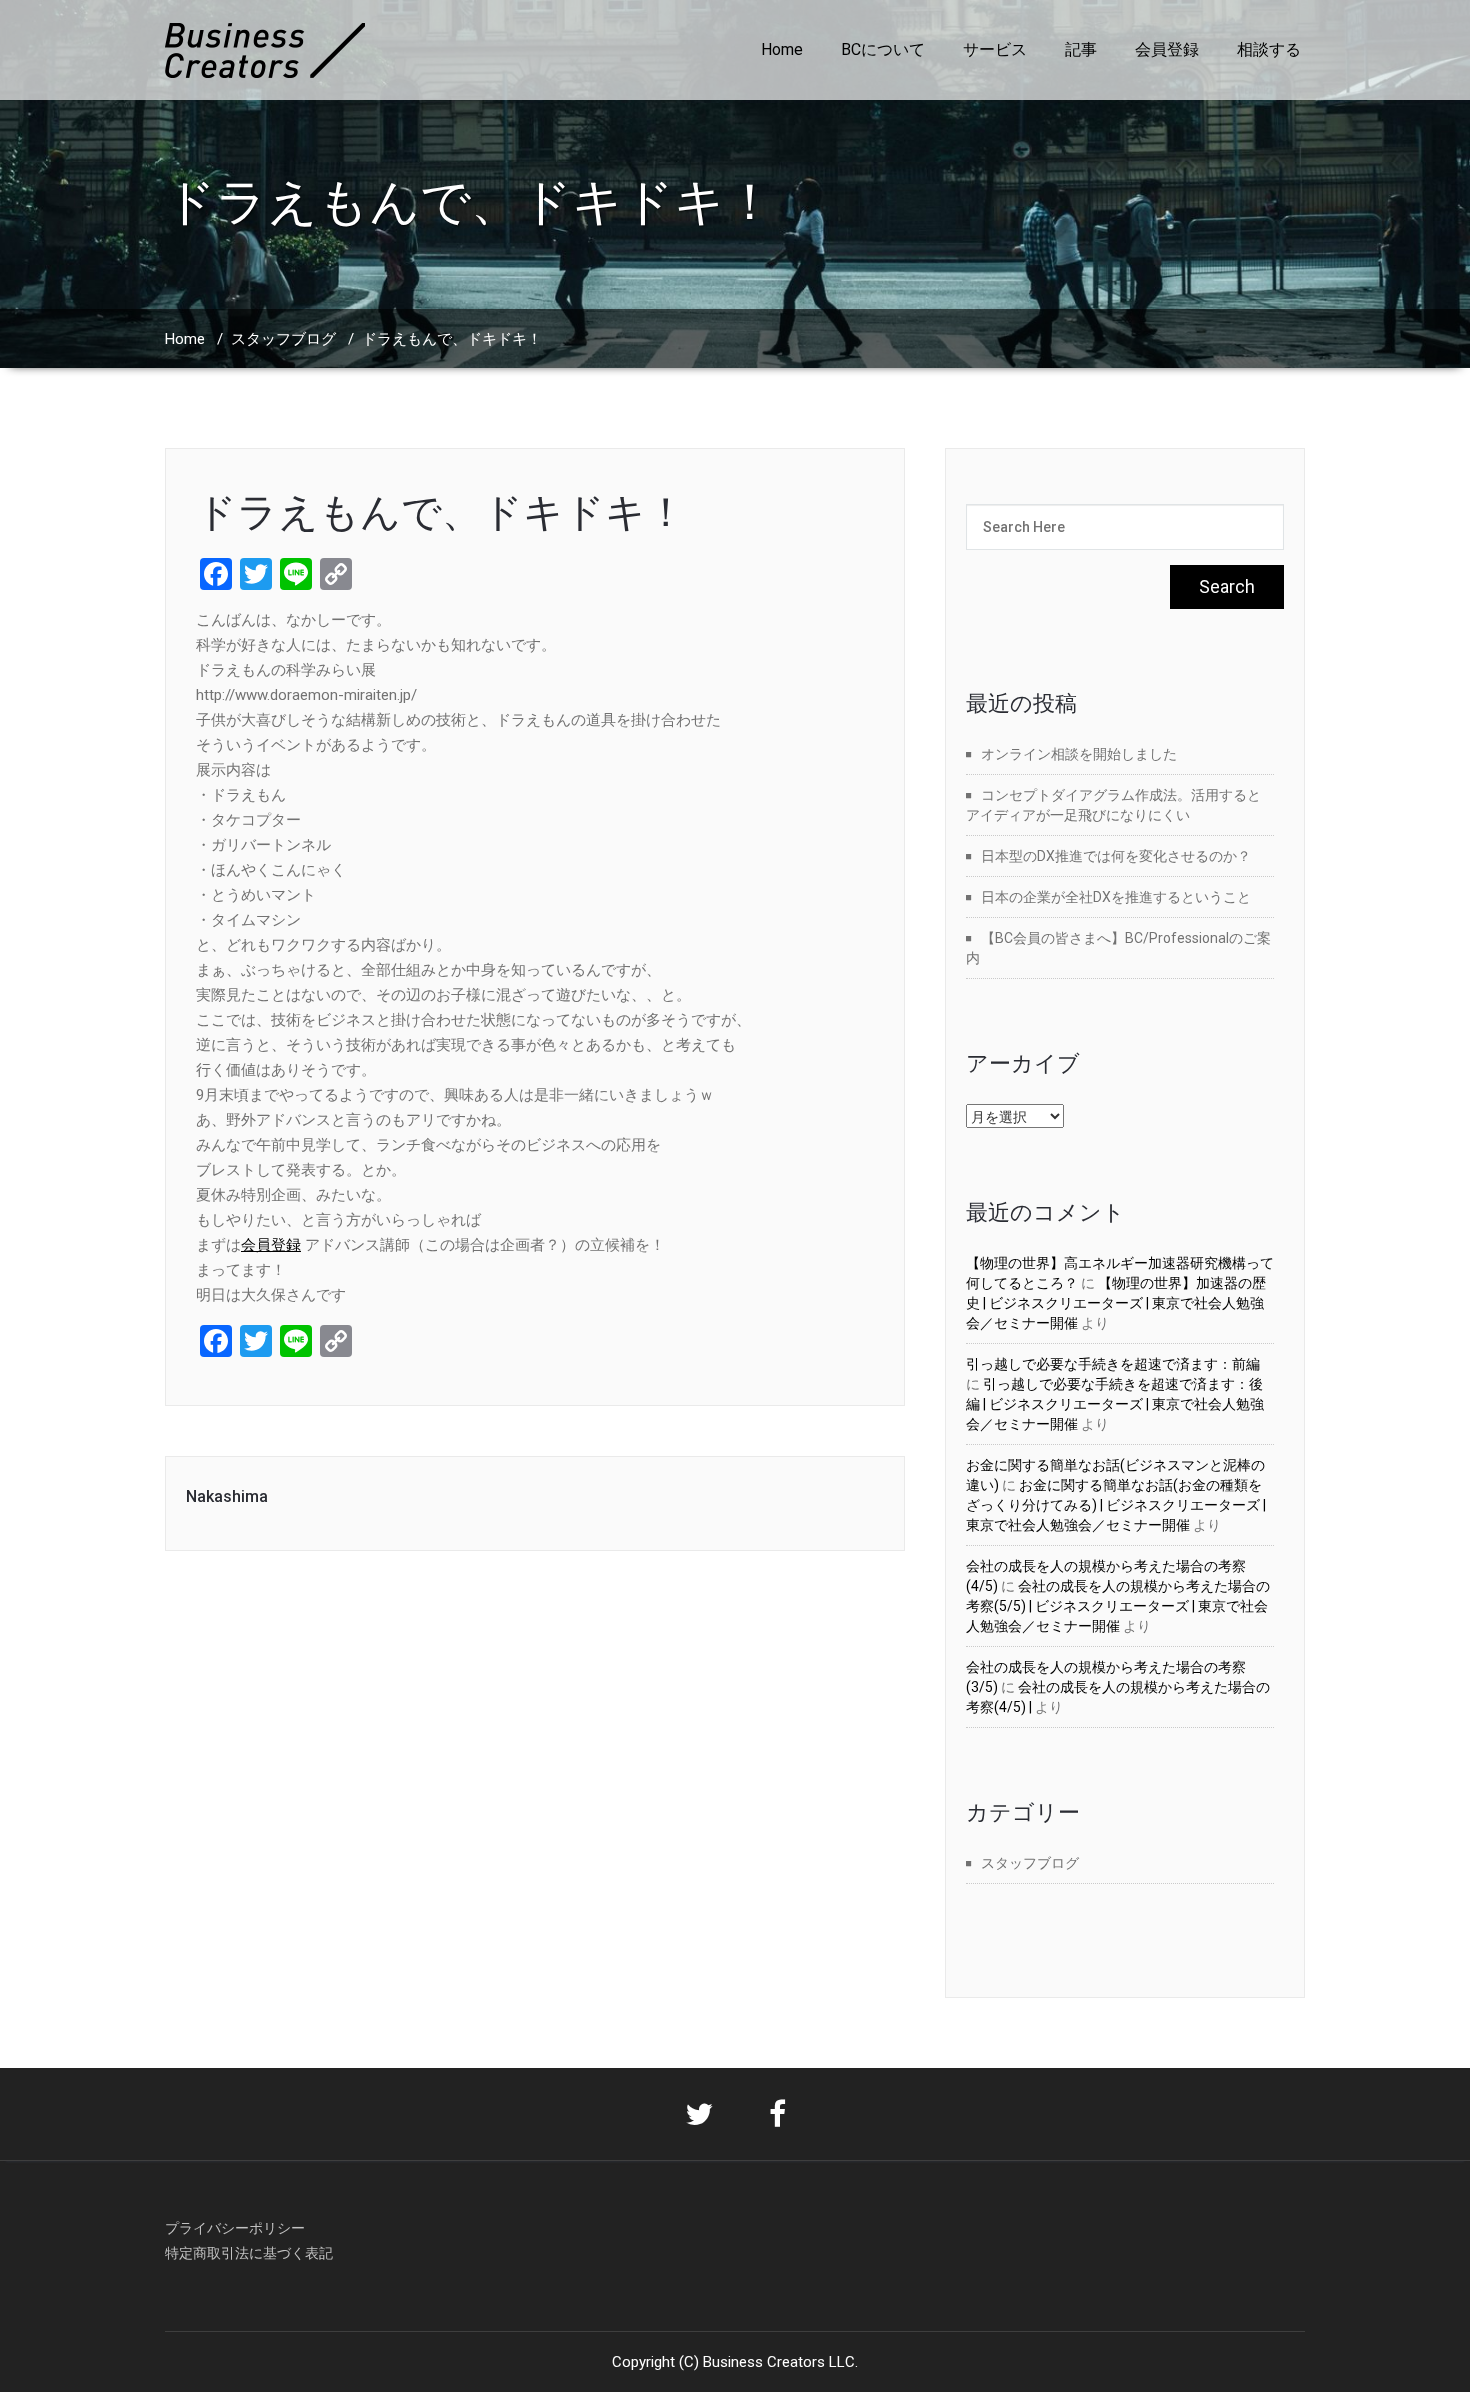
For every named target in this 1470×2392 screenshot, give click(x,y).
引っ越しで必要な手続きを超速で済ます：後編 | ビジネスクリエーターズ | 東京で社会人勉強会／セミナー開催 (1115, 1404)
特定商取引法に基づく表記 (249, 2253)
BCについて (883, 49)
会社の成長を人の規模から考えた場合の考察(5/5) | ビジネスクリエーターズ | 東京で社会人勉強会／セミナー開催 (1118, 1606)
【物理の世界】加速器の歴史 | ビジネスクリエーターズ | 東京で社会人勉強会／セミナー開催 (1116, 1303)
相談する (1269, 49)
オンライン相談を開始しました (1079, 754)
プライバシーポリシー (235, 2228)
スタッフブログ (283, 339)
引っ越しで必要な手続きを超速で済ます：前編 (1113, 1364)
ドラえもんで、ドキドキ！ (441, 512)
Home (782, 49)
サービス (995, 49)
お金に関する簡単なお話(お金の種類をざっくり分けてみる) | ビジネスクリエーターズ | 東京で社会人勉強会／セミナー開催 (1116, 1505)
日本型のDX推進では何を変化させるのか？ (1116, 856)
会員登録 (1167, 49)
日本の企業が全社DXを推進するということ (1116, 897)
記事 (1081, 49)
